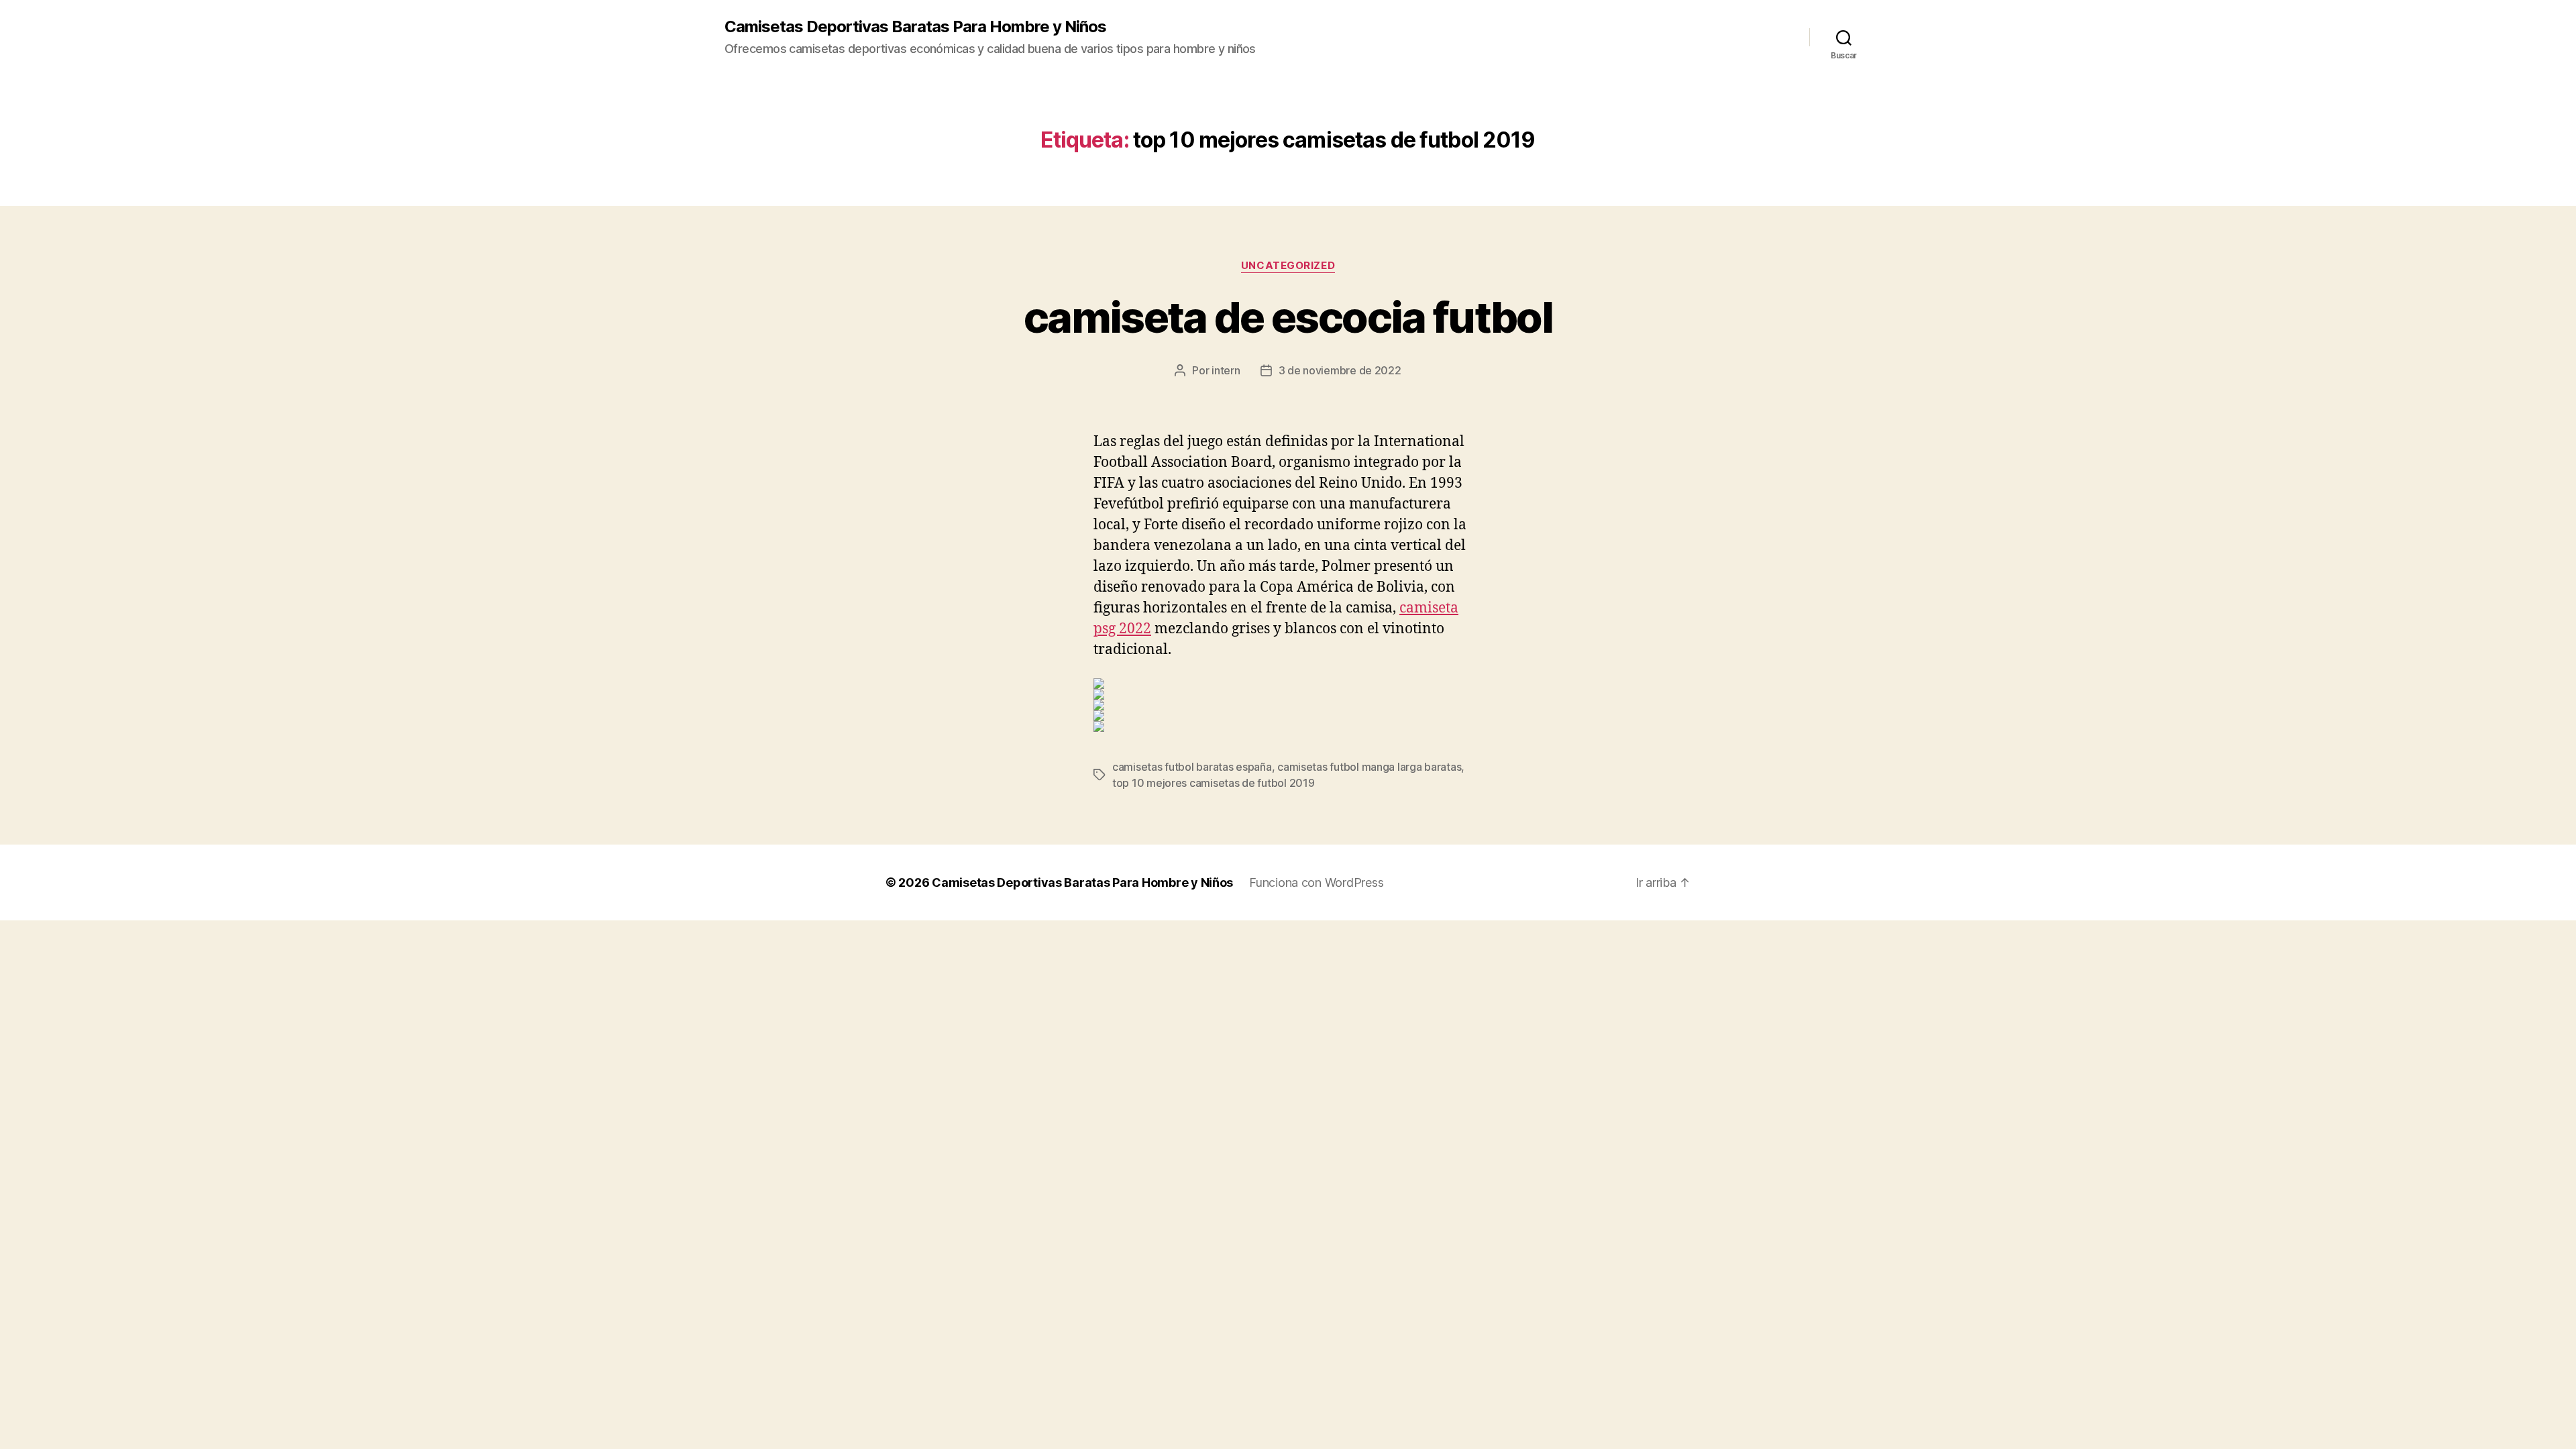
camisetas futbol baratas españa (1192, 767)
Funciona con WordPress (1316, 882)
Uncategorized (1288, 266)
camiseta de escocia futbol (1288, 317)
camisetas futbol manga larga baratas (1369, 767)
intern (1226, 370)
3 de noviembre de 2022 (1340, 370)
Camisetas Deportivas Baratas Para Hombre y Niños (915, 27)
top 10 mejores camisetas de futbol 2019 (1213, 783)
